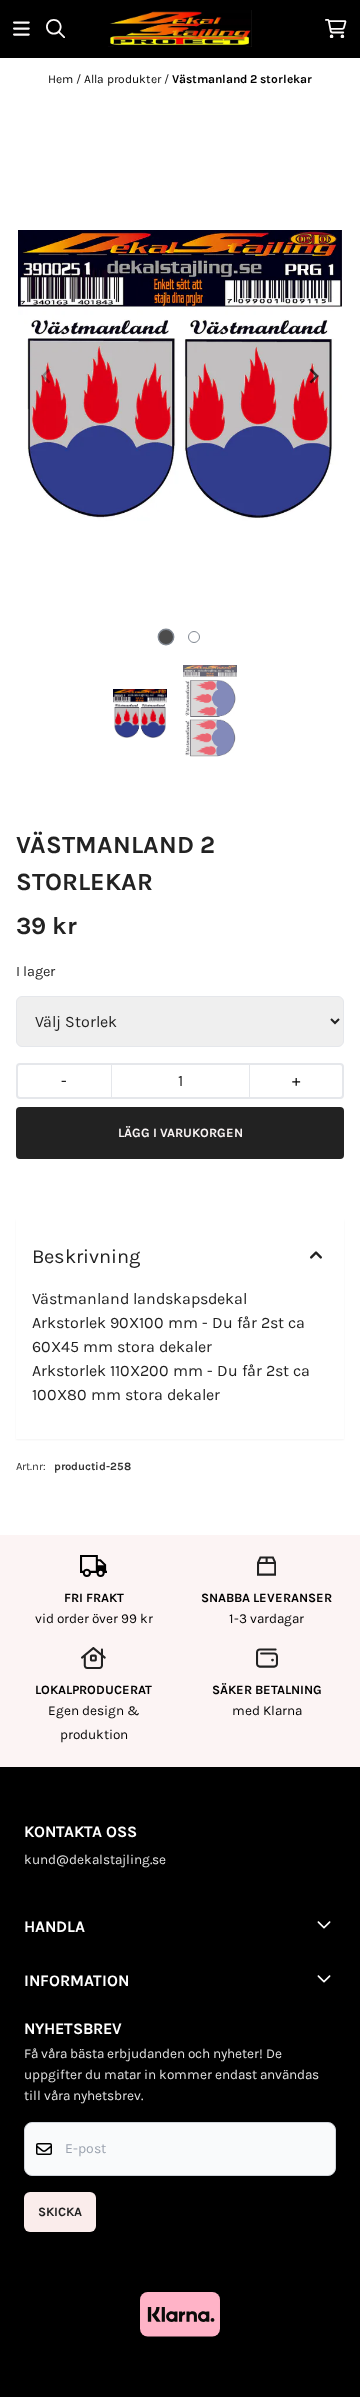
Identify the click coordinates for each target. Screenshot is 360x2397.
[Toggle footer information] (328, 1924)
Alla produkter (124, 79)
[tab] (166, 636)
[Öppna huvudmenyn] (21, 28)
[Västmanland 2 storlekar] (180, 376)
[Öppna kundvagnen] (336, 28)
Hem (62, 79)
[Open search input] (55, 28)
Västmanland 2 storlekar (242, 79)
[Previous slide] (47, 376)
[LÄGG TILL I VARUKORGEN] (180, 1133)
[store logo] (180, 28)
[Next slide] (313, 376)
